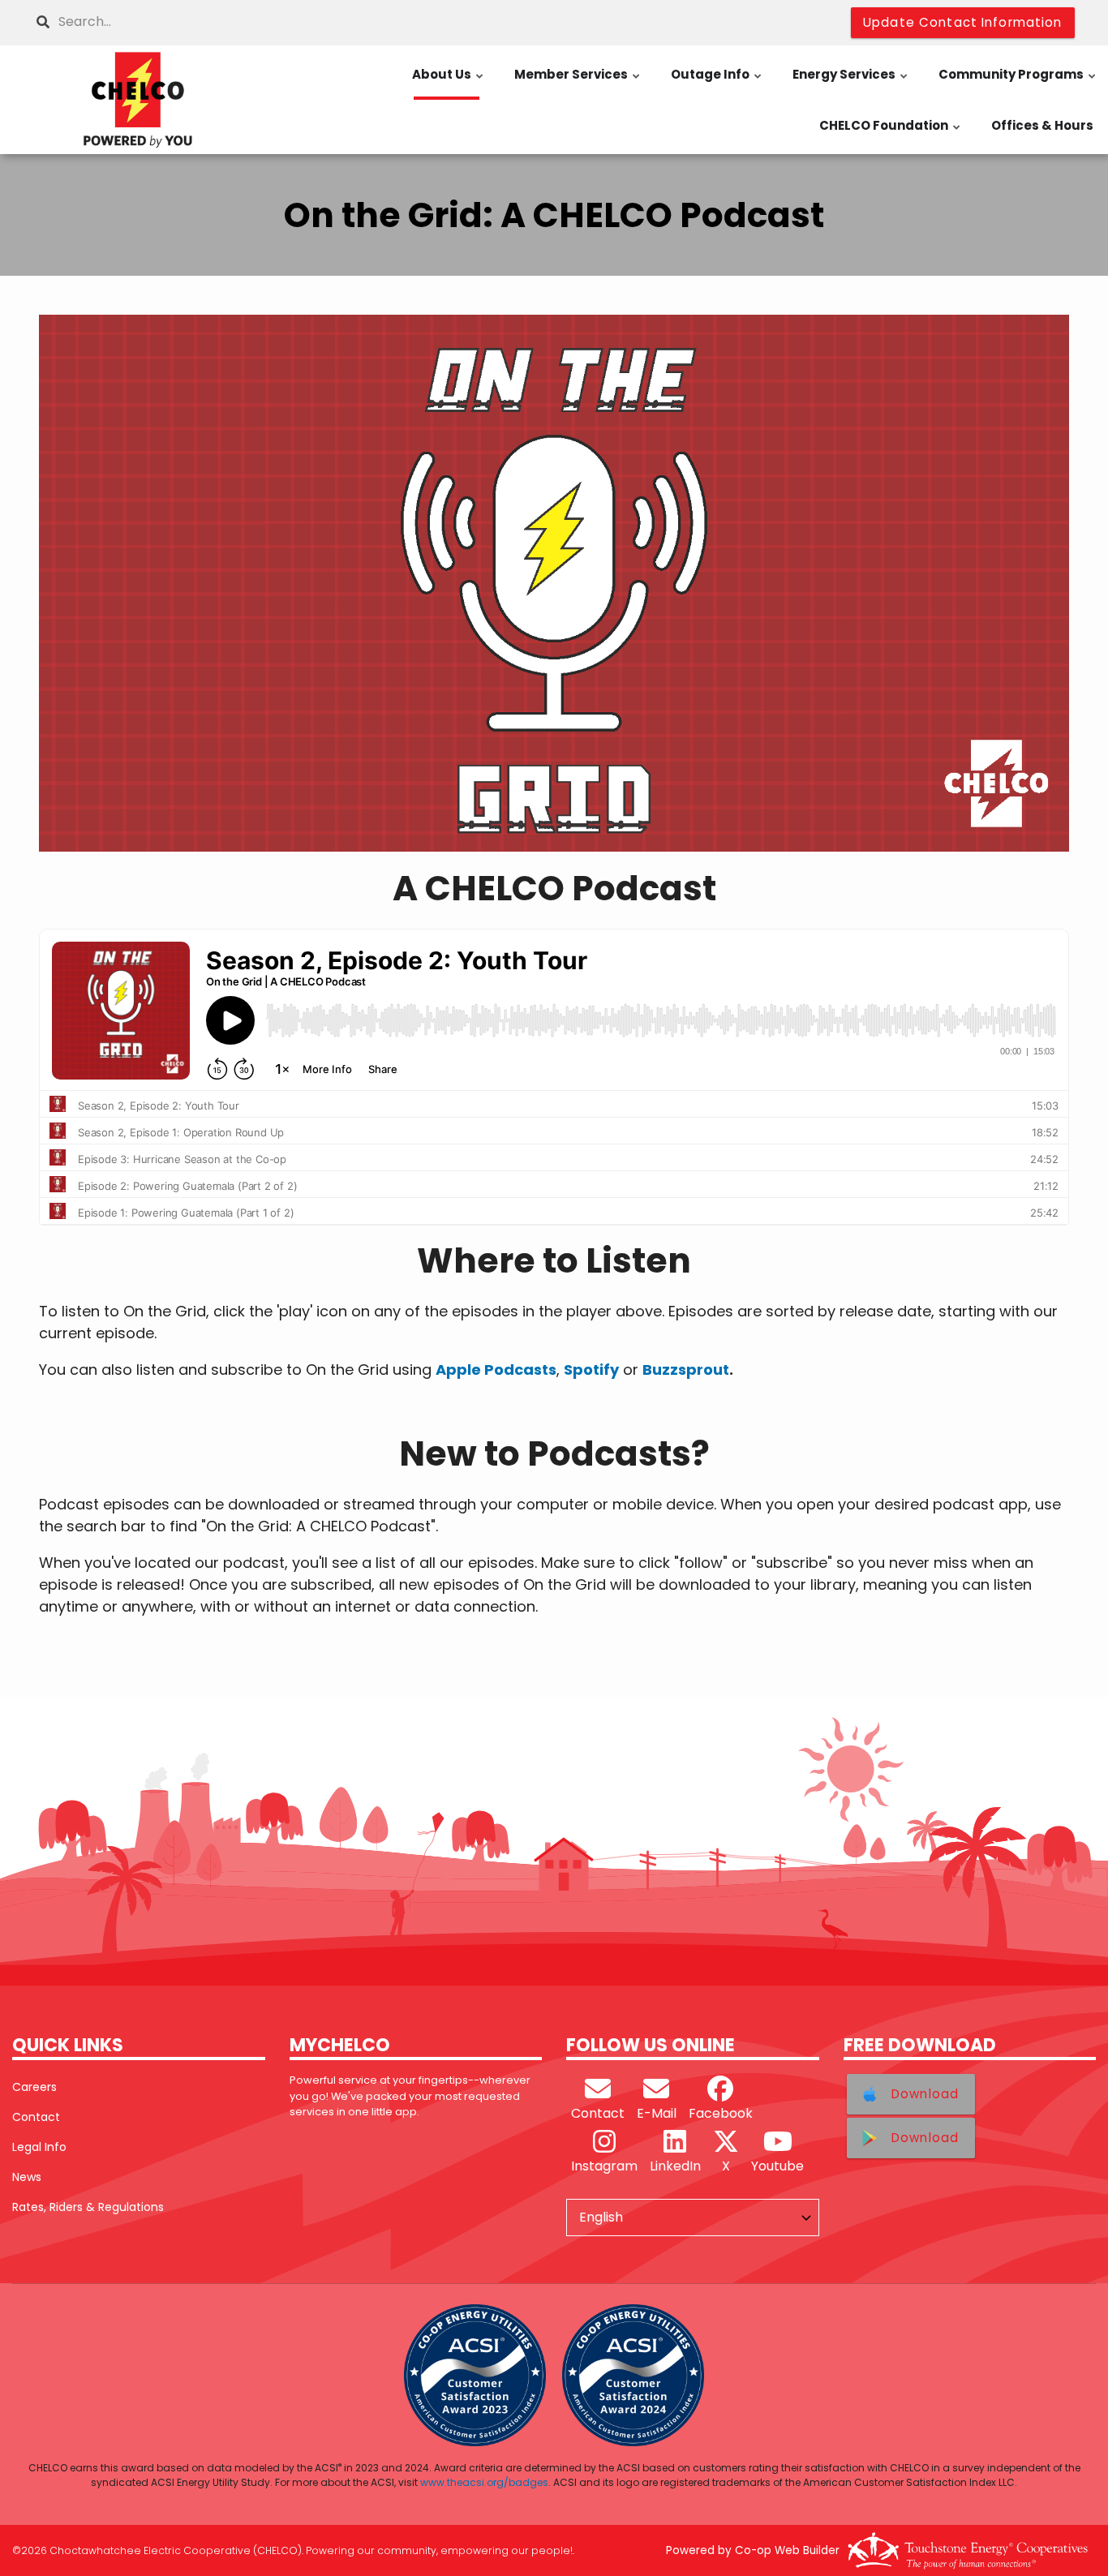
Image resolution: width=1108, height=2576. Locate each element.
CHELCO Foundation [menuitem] (891, 134)
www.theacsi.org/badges (484, 2482)
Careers (34, 2087)
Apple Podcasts (496, 1370)
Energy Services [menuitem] (851, 83)
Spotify (591, 1370)
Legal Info (39, 2147)
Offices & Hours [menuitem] (1042, 125)
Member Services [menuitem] (578, 83)
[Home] (139, 100)
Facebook (721, 2113)
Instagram (604, 2166)
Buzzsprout (686, 1370)
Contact (36, 2117)
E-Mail (657, 2113)
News (27, 2177)
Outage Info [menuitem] (717, 83)
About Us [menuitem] (449, 83)
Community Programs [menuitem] (1018, 83)
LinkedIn (675, 2166)
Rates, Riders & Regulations (88, 2207)
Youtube (777, 2166)
